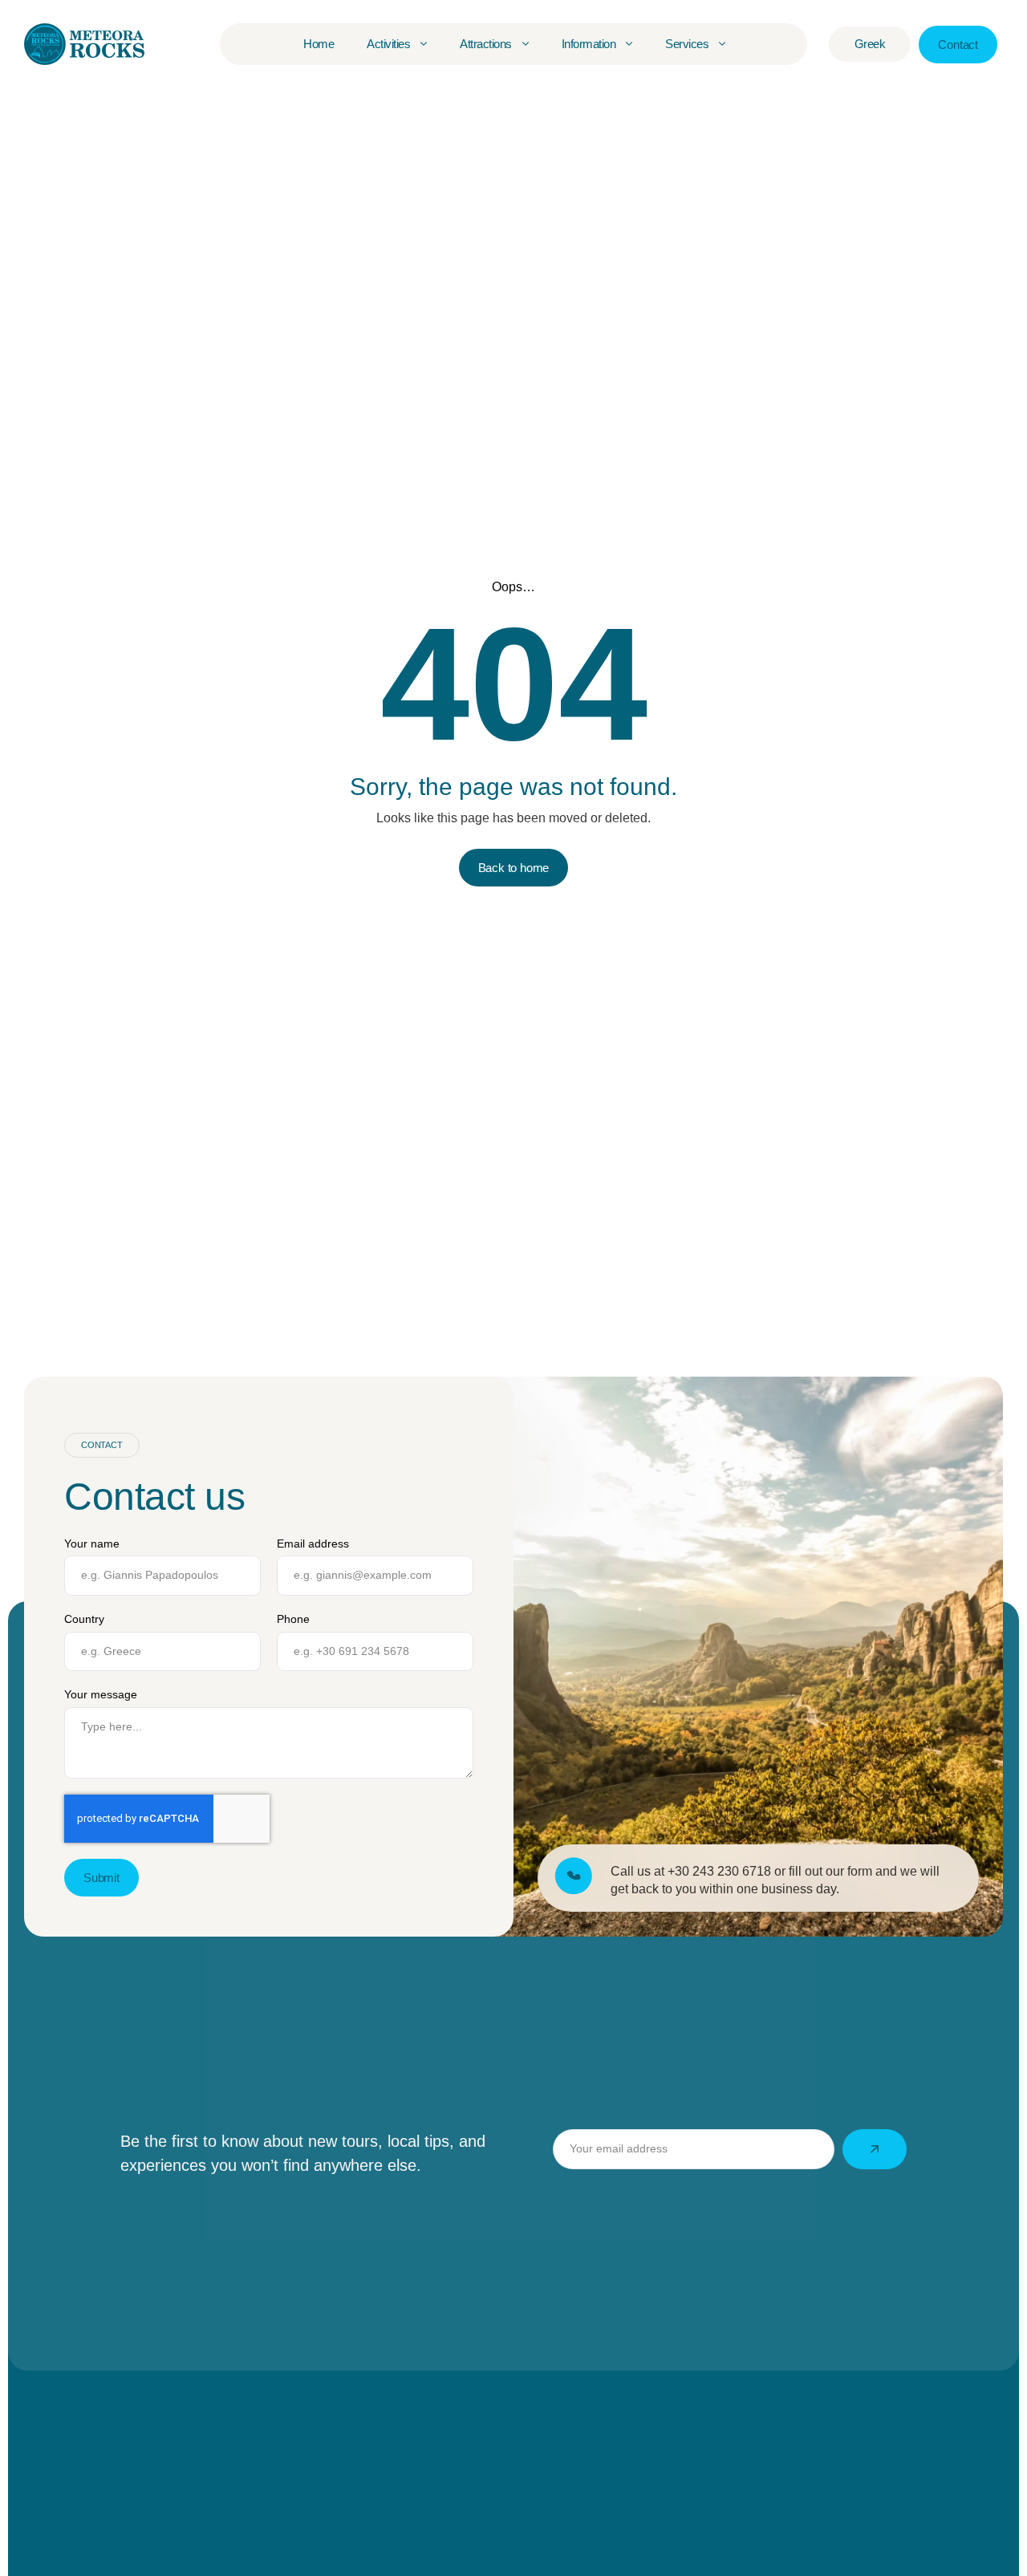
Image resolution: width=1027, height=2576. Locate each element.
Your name (92, 1544)
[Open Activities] (424, 44)
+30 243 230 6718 (719, 1872)
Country (84, 1619)
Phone (293, 1619)
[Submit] (875, 2149)
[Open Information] (629, 44)
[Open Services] (722, 44)
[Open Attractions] (526, 44)
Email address (313, 1544)
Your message (101, 1694)
